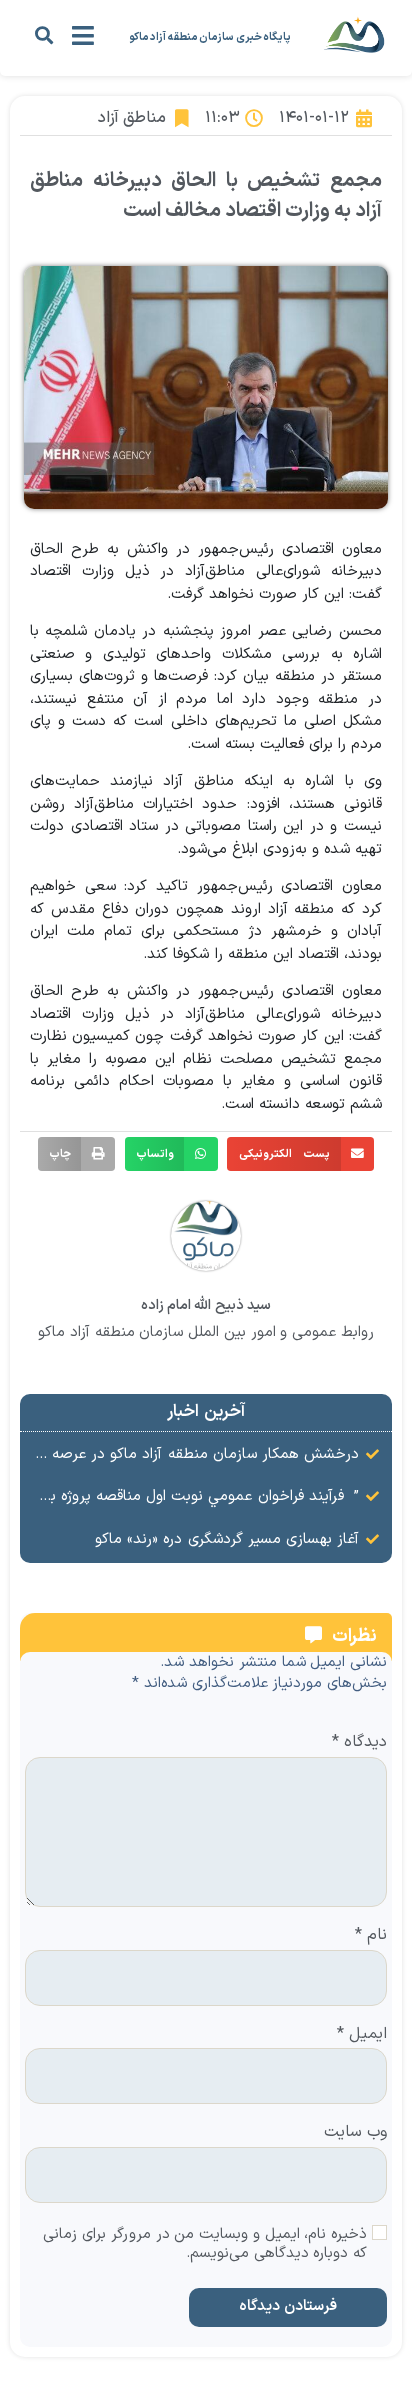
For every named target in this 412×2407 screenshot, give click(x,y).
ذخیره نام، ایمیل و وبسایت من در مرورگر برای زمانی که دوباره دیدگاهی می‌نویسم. (205, 2245)
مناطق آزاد (132, 118)
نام (371, 1936)
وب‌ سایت (355, 2133)
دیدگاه (359, 1743)
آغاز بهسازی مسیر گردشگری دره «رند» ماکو (227, 1539)
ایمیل (362, 2035)
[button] (43, 34)
